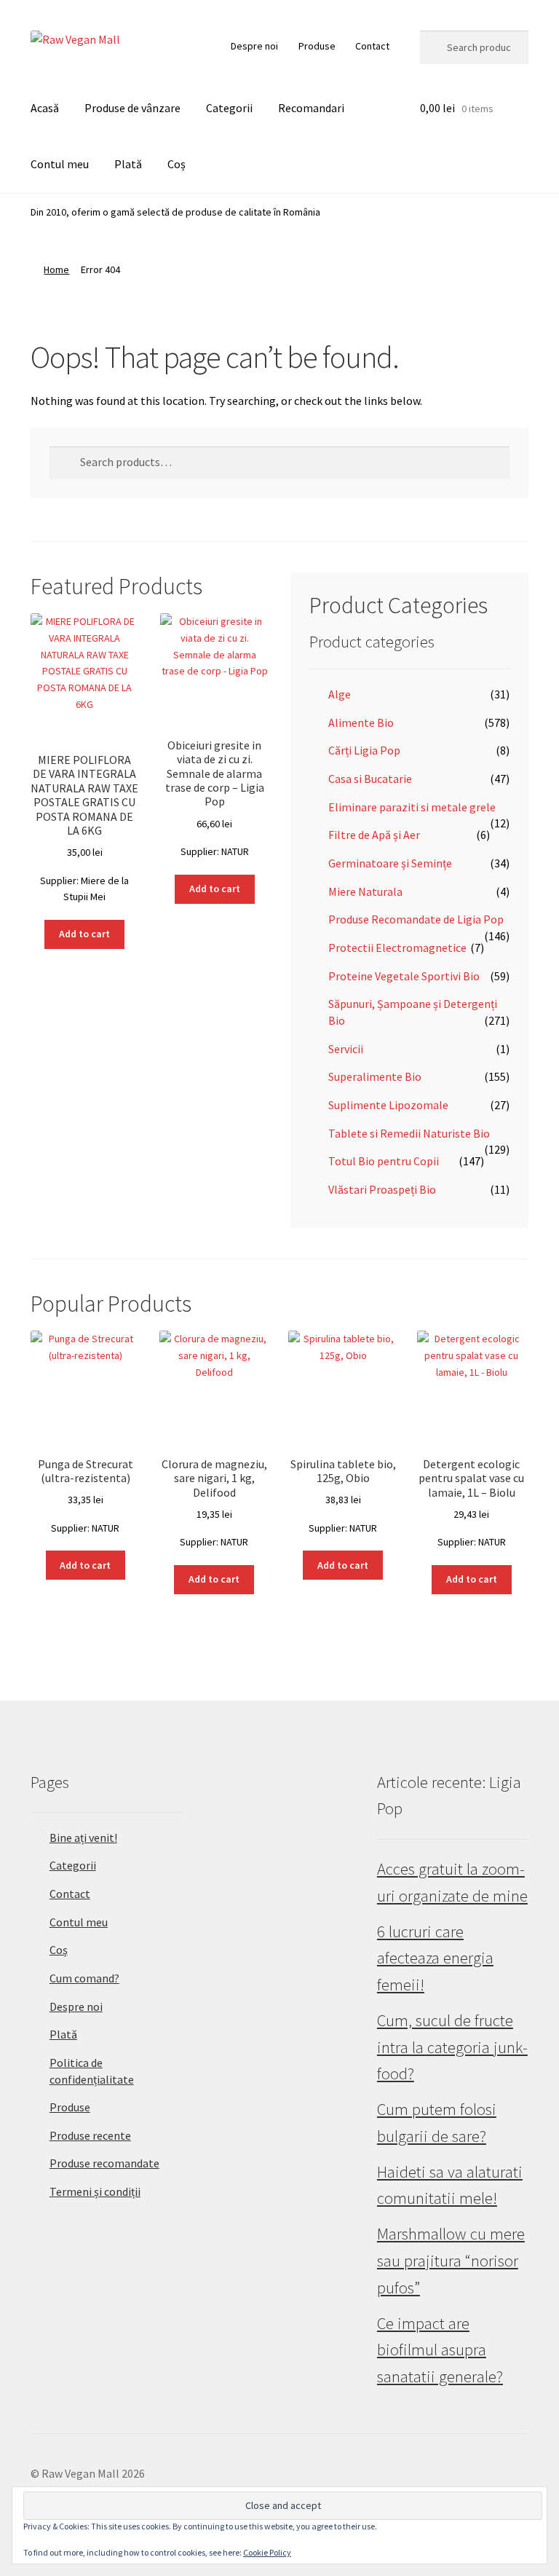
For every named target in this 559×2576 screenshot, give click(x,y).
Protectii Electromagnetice (397, 948)
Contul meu (60, 164)
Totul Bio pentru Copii (384, 1161)
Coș (177, 164)
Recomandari (311, 108)
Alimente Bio (361, 722)
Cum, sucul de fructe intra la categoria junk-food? (452, 2047)
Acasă (45, 108)
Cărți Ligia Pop (364, 750)
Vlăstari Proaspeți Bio (382, 1189)
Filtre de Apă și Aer (374, 835)
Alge (340, 694)
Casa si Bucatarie (370, 779)
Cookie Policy (267, 2552)
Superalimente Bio (375, 1076)
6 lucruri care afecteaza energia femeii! (435, 1958)
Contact (372, 46)
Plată (128, 164)
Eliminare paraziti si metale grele (412, 807)
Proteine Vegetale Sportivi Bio (404, 976)
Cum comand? (84, 1978)
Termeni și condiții (95, 2191)
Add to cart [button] (84, 934)
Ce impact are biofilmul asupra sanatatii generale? (440, 2350)
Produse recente (90, 2135)
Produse (317, 46)
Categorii (229, 108)
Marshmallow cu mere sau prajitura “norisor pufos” (451, 2260)
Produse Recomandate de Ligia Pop (416, 919)
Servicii (346, 1049)
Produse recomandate (104, 2163)
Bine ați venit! (83, 1838)
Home (56, 269)
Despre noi (254, 46)
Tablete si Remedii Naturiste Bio (409, 1133)
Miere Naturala (365, 891)
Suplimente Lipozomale (388, 1105)
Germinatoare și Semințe (390, 863)
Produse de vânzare (132, 108)
